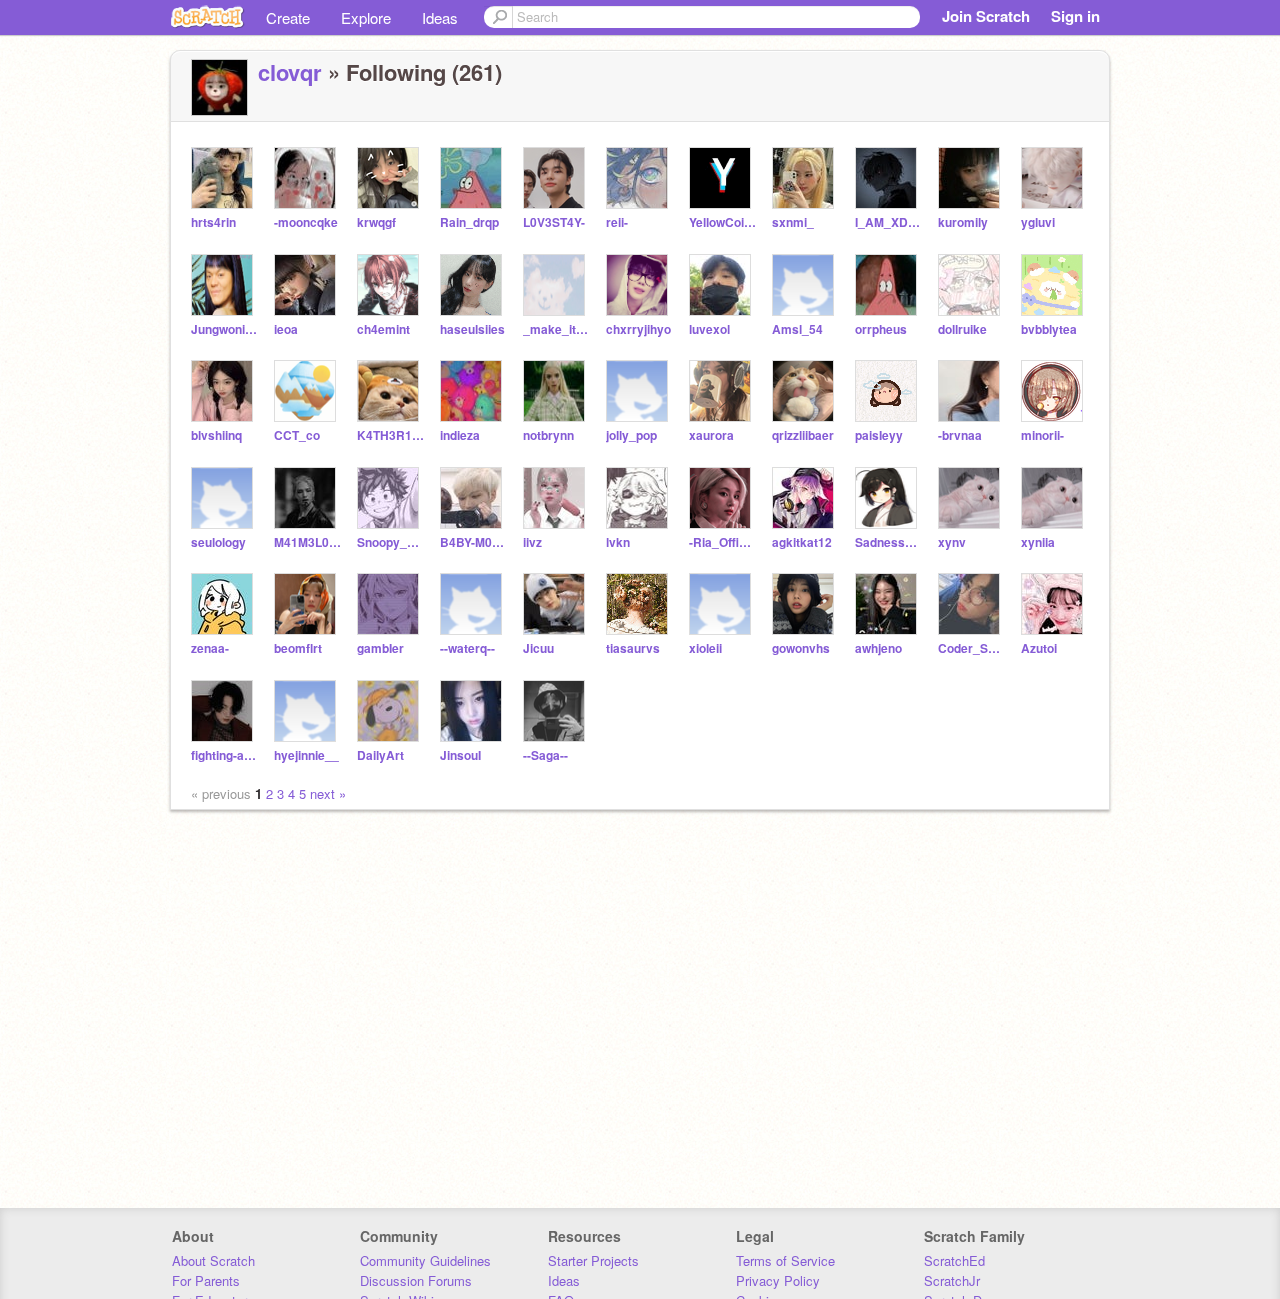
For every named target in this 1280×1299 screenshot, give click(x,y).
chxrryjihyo (638, 329)
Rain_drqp (469, 222)
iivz (532, 542)
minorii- (1042, 435)
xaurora (711, 435)
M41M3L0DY (307, 542)
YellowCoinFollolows (722, 222)
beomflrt (298, 648)
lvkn (618, 542)
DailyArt (380, 755)
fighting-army (224, 755)
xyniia (1038, 542)
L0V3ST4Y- (554, 222)
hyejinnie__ (306, 755)
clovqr (290, 72)
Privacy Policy (778, 1280)
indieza (460, 435)
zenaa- (210, 648)
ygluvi (1038, 222)
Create (288, 17)
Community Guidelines (425, 1260)
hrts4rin (213, 222)
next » (328, 793)
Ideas (440, 17)
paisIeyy (879, 435)
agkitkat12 (802, 542)
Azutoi (1039, 648)
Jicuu (538, 648)
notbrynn (548, 435)
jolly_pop (631, 435)
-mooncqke (306, 222)
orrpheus (881, 329)
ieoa (286, 329)
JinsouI (460, 755)
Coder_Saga (971, 648)
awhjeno (878, 648)
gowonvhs (801, 648)
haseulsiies (472, 329)
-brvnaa (960, 435)
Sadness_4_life (888, 542)
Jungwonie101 (224, 329)
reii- (617, 222)
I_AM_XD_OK (888, 222)
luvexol (709, 329)
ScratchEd (954, 1260)
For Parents (206, 1280)
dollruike (962, 329)
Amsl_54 (797, 329)
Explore (366, 17)
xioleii (705, 648)
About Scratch (213, 1260)
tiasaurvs (633, 648)
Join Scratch (986, 16)
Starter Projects (593, 1260)
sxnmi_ (793, 222)
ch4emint (383, 329)
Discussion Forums (416, 1280)
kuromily (963, 222)
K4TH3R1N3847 (390, 435)
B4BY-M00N (473, 542)
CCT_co (297, 435)
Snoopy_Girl (390, 542)
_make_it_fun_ (556, 329)
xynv (952, 542)
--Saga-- (545, 755)
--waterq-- (467, 648)
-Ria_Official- (722, 542)
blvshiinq (216, 435)
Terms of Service (785, 1260)
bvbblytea (1049, 329)
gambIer (380, 648)
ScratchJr (952, 1280)
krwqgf (376, 222)
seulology (218, 542)
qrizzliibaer (803, 435)
